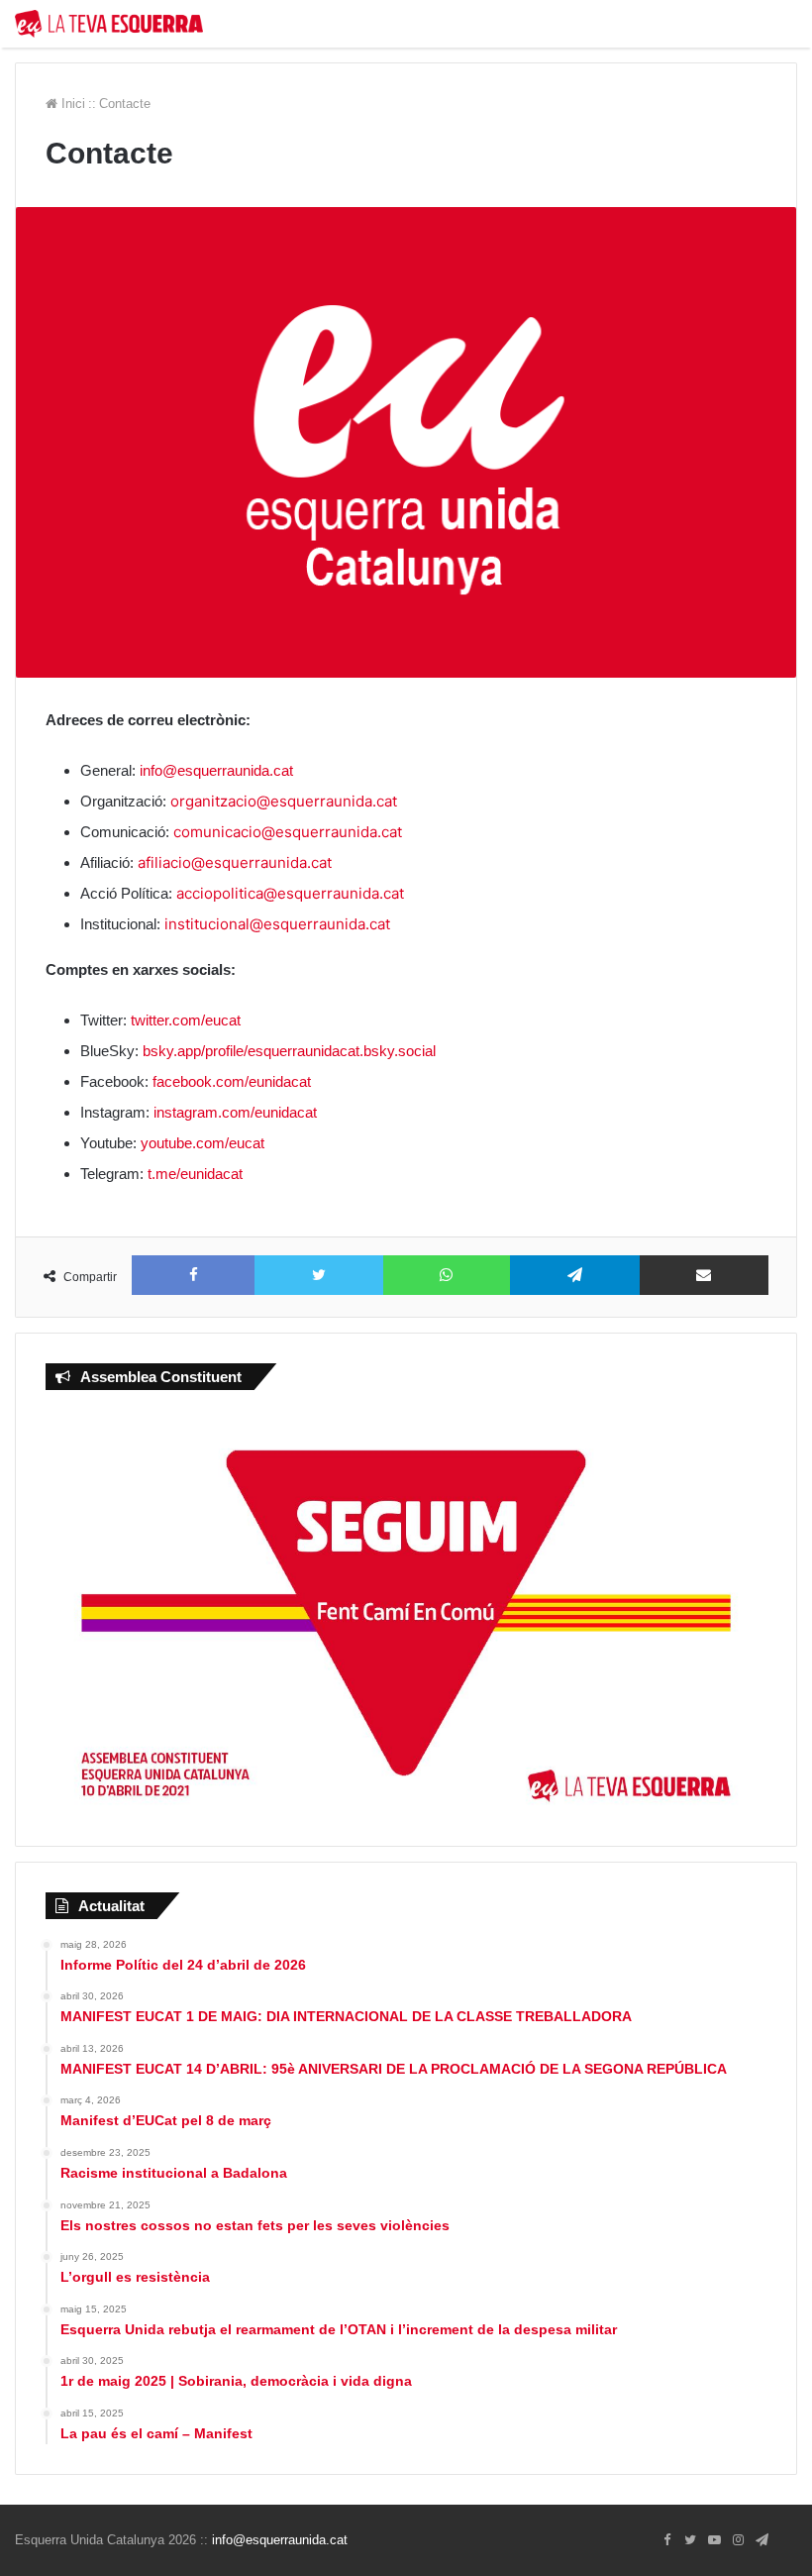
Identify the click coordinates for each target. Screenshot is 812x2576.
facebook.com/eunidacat (232, 1081)
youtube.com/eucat (203, 1143)
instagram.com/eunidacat (235, 1112)
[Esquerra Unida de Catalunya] (109, 24)
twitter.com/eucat (186, 1020)
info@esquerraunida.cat (216, 770)
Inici (71, 104)
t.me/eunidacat (195, 1174)
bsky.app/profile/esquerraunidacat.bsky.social (289, 1051)
